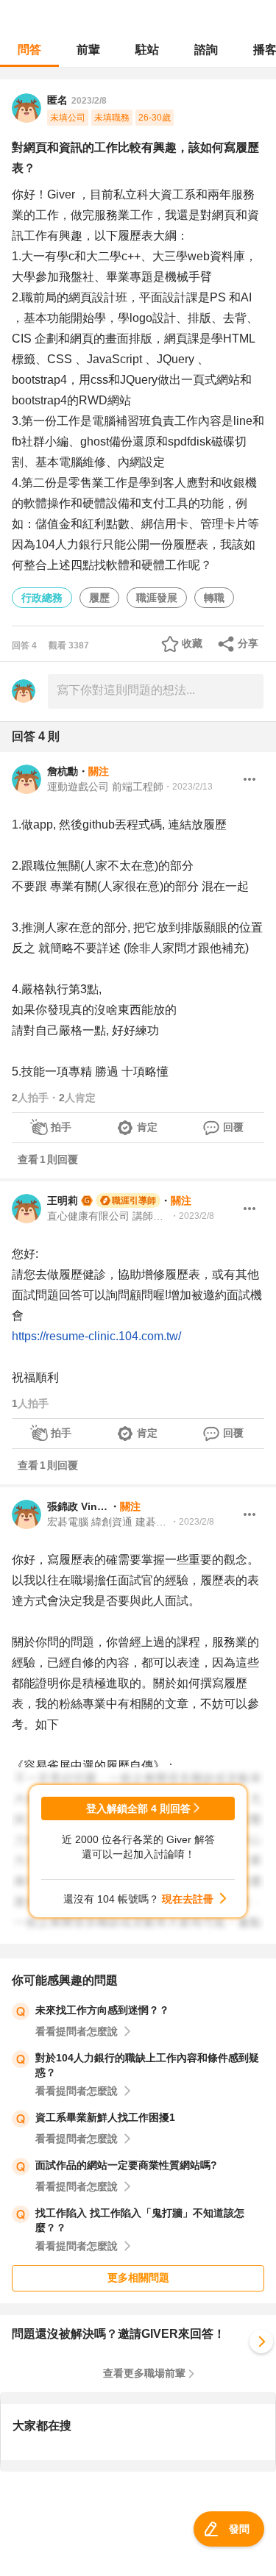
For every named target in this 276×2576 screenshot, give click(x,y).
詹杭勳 (63, 771)
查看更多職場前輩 (144, 2373)
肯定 (147, 1127)
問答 (29, 50)
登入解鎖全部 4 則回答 (138, 1808)
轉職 (214, 598)
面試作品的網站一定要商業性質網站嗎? (126, 2165)
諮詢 (206, 50)
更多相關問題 (138, 2278)
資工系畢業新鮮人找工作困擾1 (105, 2117)
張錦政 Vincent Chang (78, 1506)
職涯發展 (157, 598)
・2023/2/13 (188, 787)
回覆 (233, 1127)
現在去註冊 (188, 1899)
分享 (248, 643)
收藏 (192, 643)
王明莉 (63, 1201)
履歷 (99, 598)
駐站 (147, 50)
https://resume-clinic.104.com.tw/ (96, 1336)
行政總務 (42, 598)
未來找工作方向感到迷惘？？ (102, 2010)
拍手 (61, 1127)
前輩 (88, 50)
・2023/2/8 (192, 1216)
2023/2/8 (89, 101)
